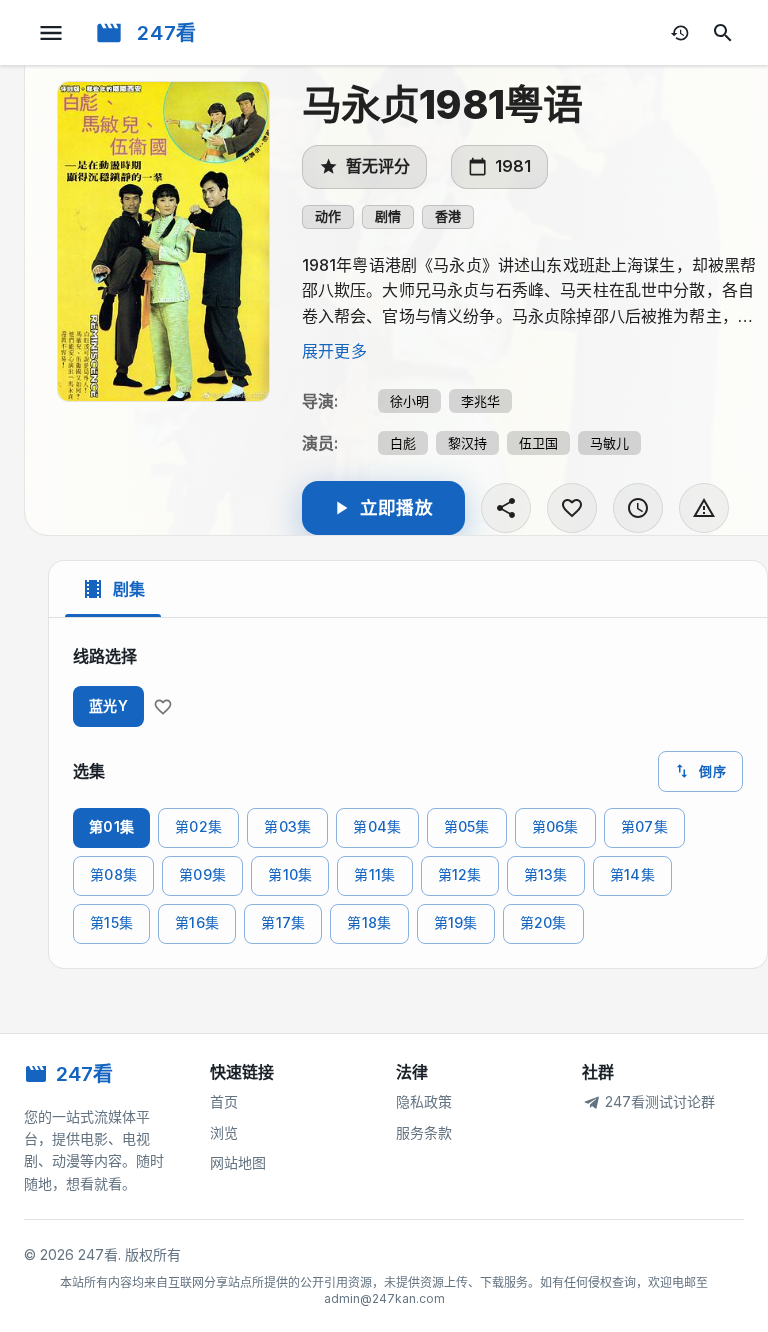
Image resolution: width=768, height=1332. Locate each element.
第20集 (543, 922)
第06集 (555, 826)
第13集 (546, 874)
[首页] (109, 33)
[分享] (506, 508)
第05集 (467, 826)
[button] (328, 217)
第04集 (377, 826)
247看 (167, 33)
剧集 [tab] (129, 589)
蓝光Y (108, 705)
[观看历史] (680, 33)
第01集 (111, 826)
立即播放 (396, 507)
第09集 (202, 874)
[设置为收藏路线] (163, 707)
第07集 (644, 826)
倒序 (712, 771)
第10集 (290, 874)
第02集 (198, 826)
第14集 (632, 874)
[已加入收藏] (572, 508)
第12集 (460, 874)
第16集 (197, 922)
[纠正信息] (704, 508)
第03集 (287, 826)
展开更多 (334, 351)
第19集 (456, 922)
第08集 (113, 874)
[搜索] (723, 33)
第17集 (283, 922)
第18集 (369, 922)
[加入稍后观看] (638, 508)
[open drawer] (51, 33)
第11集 (374, 874)
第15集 (111, 922)
